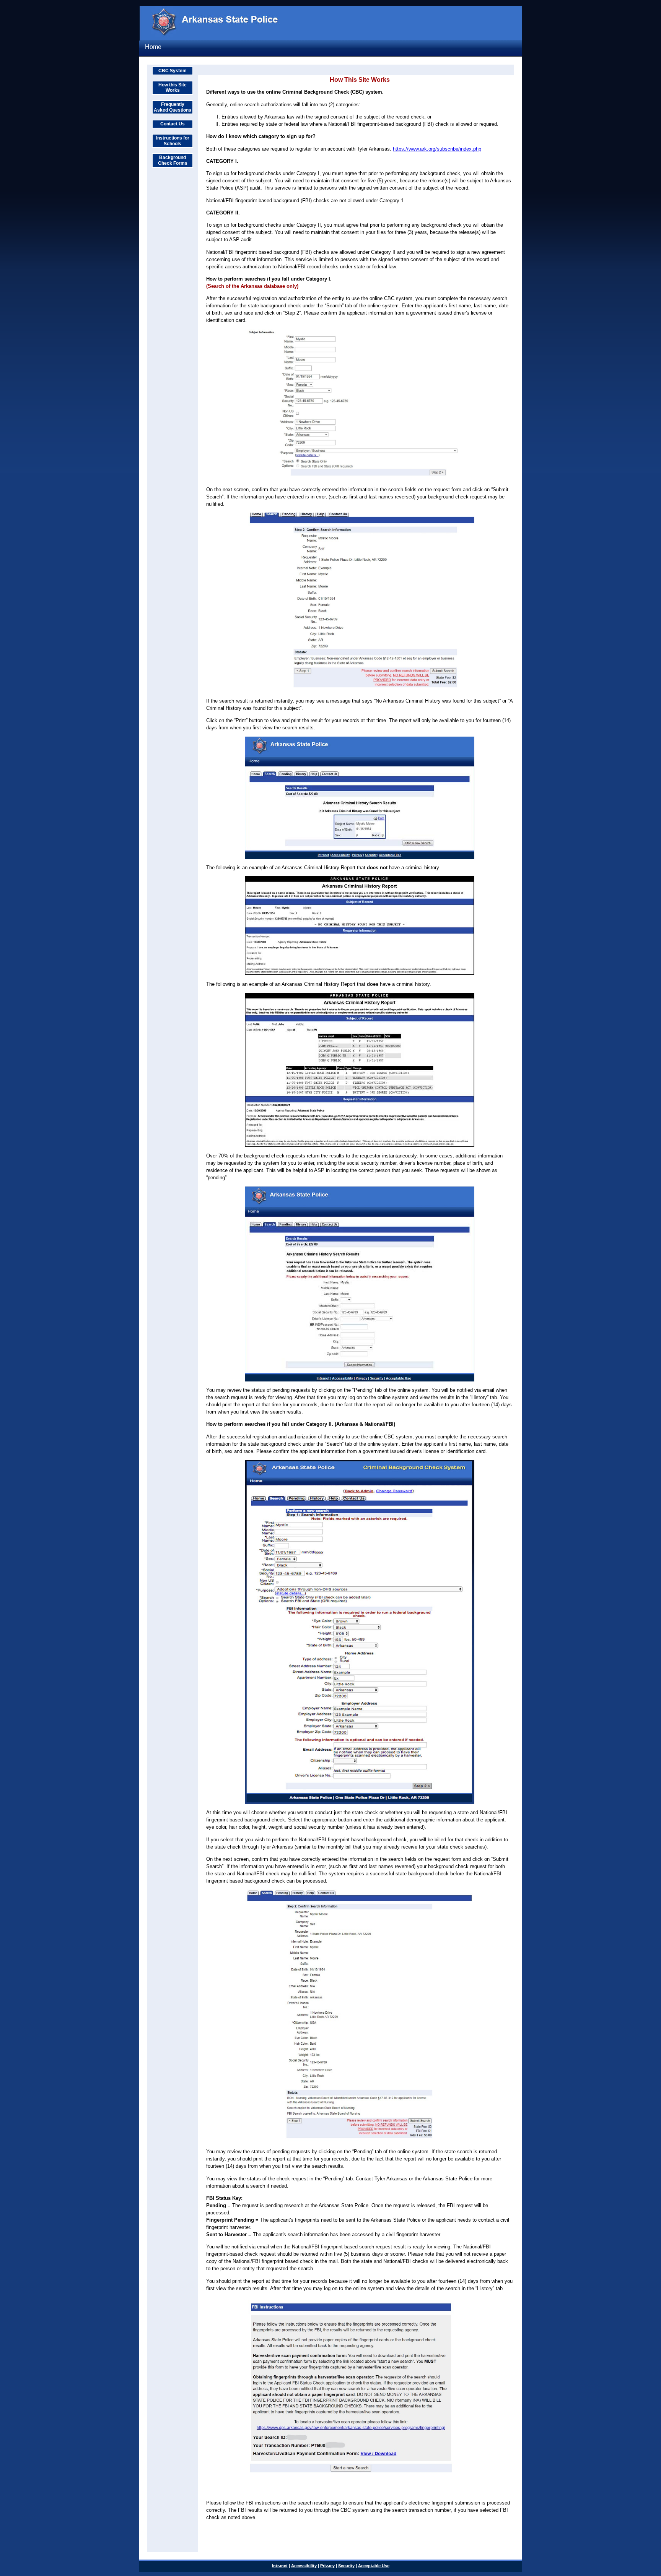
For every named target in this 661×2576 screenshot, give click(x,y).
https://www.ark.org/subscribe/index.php (437, 149)
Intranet (280, 2566)
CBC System (173, 71)
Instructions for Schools (173, 141)
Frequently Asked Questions (173, 107)
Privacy (327, 2566)
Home (153, 47)
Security (346, 2566)
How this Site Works (173, 88)
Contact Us (173, 124)
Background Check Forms (173, 160)
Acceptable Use (374, 2566)
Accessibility (304, 2566)
